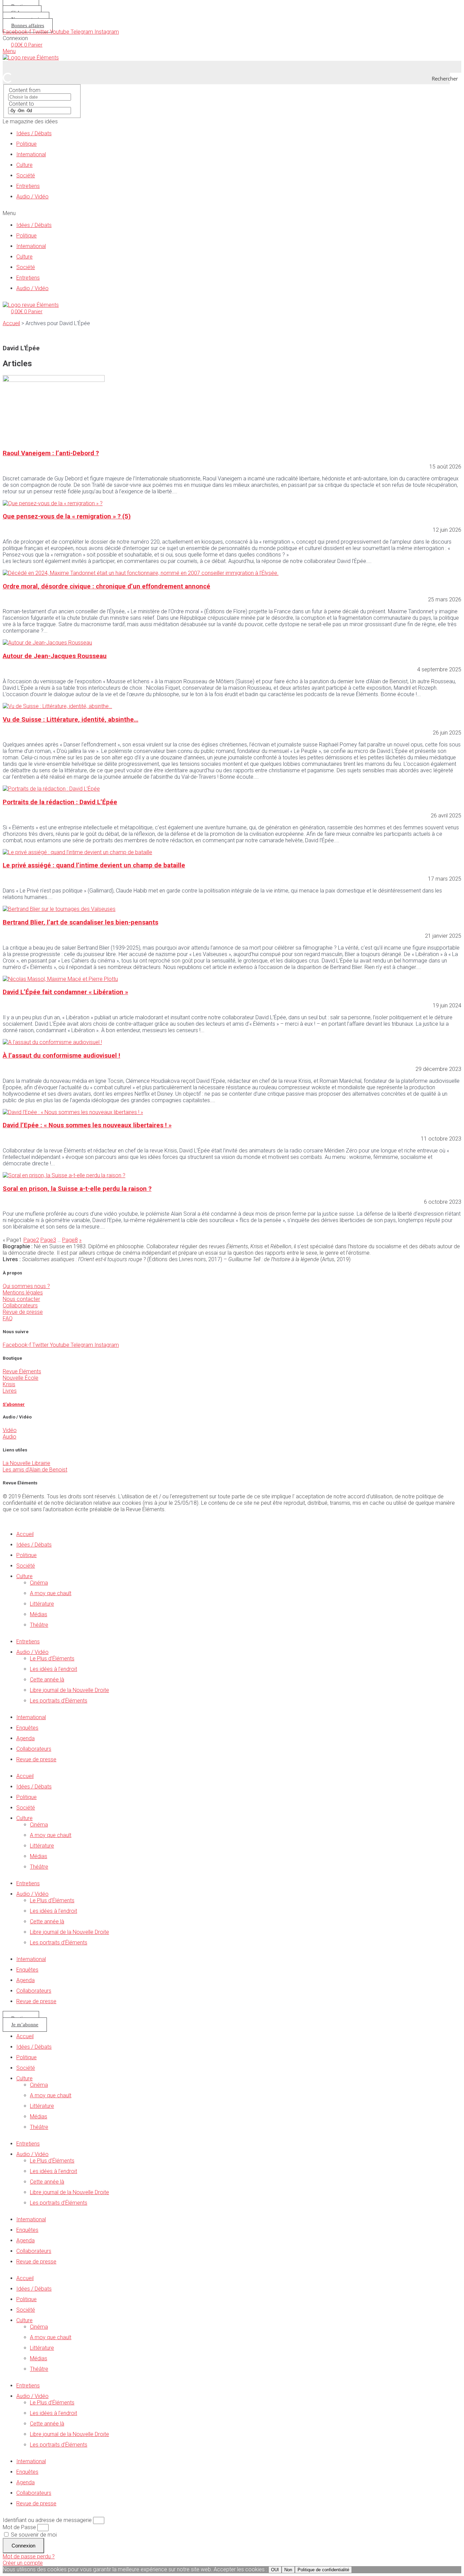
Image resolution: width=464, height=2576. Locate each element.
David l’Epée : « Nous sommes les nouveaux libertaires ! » (87, 1125)
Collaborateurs (20, 1305)
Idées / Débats (34, 133)
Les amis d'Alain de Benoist (35, 1470)
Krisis (9, 1384)
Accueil (11, 323)
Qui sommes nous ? (26, 1286)
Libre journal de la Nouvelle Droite (69, 1690)
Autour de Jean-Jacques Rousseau (55, 656)
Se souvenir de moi (33, 2535)
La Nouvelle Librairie (26, 1463)
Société (26, 175)
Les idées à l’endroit (53, 1669)
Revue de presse (23, 1312)
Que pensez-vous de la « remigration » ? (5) (67, 516)
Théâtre (39, 1625)
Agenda (25, 1738)
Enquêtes (27, 1728)
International (31, 154)
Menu (9, 51)
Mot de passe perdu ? (29, 2556)
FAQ (8, 1318)
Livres (10, 1391)
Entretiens (28, 186)
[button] (232, 213)
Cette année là (47, 1680)
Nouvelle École (21, 1378)
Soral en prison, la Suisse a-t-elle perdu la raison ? (77, 1189)
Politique (26, 144)
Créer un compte (23, 2563)
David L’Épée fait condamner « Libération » (65, 992)
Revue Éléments (22, 1371)
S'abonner (14, 1404)
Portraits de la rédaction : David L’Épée (60, 802)
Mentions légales (23, 1293)
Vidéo (10, 1430)
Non (288, 2570)
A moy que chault (51, 1593)
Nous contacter (21, 1299)
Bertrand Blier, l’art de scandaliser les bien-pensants (81, 922)
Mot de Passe (19, 2527)
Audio (10, 1437)
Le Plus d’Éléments (52, 1658)
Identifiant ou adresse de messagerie (47, 2520)
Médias (39, 1614)
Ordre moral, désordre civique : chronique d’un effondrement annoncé (106, 586)
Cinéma (39, 1583)
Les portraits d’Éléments (59, 1701)
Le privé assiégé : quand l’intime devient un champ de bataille (94, 865)
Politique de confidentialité (323, 2570)
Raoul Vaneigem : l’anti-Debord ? (51, 453)
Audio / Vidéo (32, 197)
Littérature (42, 1604)
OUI (275, 2570)
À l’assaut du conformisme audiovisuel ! (61, 1056)
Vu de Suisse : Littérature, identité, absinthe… (70, 720)
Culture (24, 165)
